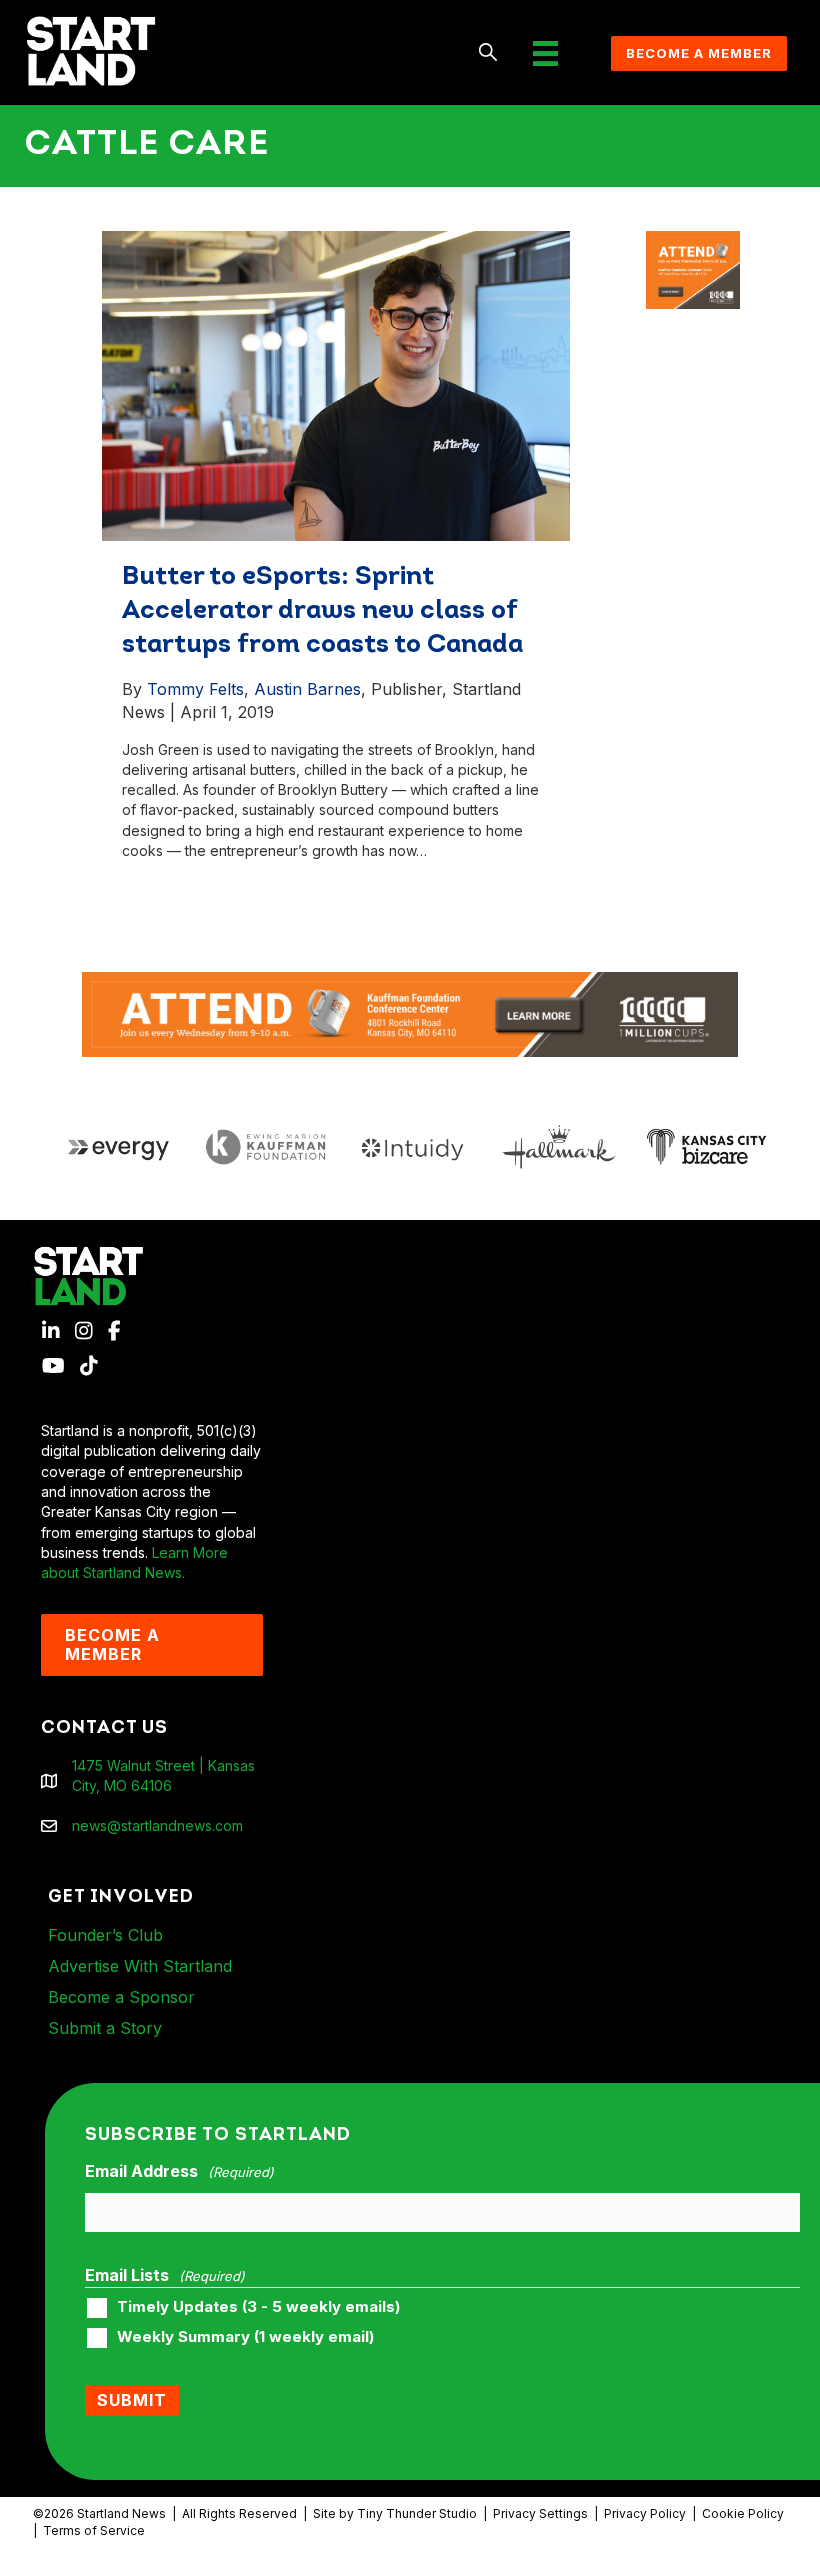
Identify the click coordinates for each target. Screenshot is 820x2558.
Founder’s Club (105, 1935)
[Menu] (545, 53)
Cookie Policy (743, 2513)
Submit (132, 2400)
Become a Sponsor (121, 1997)
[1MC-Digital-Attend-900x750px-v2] (693, 240)
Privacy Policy (645, 2513)
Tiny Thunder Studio (417, 2513)
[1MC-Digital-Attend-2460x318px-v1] (410, 1013)
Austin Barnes (307, 689)
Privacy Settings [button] (540, 2513)
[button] (488, 53)
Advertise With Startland (140, 1966)
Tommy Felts (195, 689)
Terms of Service (94, 2530)
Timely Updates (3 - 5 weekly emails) (258, 2307)
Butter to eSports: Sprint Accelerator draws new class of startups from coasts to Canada (322, 611)
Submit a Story (105, 2028)
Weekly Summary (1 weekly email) (245, 2337)
